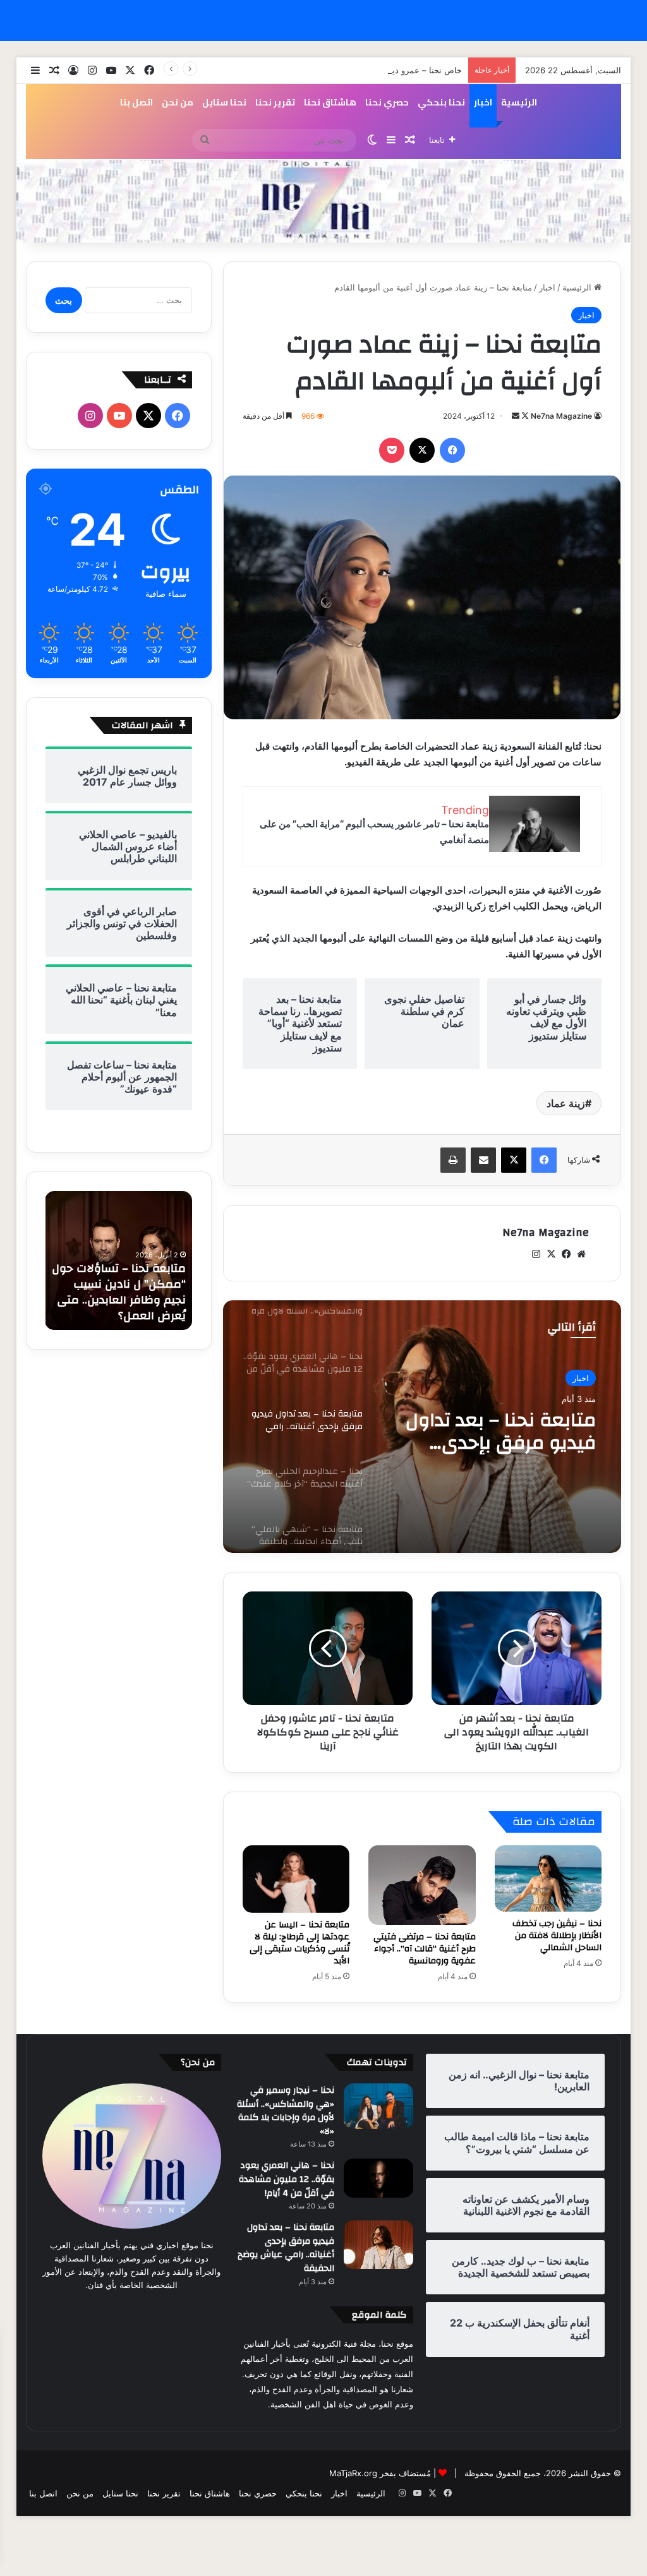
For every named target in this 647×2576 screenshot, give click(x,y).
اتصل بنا (136, 102)
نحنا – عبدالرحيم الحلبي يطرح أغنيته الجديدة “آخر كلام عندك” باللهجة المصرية (498, 1432)
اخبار (483, 102)
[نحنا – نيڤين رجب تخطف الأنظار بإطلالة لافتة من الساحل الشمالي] (548, 1879)
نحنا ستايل (224, 102)
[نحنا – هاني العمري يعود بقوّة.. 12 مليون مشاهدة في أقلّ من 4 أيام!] (378, 2178)
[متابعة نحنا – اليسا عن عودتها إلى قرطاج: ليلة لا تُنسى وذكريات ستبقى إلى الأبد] (296, 1879)
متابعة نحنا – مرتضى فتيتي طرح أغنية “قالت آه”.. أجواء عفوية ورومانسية (425, 1949)
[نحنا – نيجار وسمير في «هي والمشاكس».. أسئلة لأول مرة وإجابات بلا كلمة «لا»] (378, 2106)
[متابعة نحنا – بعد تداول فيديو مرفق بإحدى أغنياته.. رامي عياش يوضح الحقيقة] (378, 2245)
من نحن (178, 102)
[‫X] (422, 450)
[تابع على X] (524, 416)
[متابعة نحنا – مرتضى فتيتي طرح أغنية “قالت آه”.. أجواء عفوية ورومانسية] (422, 1885)
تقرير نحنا (275, 102)
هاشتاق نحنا (330, 102)
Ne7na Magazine (561, 416)
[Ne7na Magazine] (324, 201)
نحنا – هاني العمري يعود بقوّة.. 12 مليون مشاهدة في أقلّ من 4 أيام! (287, 2179)
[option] (422, 1427)
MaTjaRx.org (353, 2473)
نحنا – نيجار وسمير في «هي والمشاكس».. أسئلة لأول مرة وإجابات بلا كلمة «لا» (286, 2111)
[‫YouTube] (119, 416)
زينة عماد (566, 1103)
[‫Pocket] (392, 450)
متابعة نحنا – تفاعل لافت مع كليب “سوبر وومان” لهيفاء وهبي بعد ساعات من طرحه (123, 1292)
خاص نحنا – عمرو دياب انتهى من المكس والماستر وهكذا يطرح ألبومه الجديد (329, 70)
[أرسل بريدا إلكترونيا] (516, 416)
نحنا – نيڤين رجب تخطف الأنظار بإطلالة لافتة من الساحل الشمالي (557, 1936)
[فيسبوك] (452, 450)
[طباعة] (453, 1160)
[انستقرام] (536, 1254)
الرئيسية (519, 102)
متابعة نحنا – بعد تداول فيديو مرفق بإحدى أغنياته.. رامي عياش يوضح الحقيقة (286, 2248)
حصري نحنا (387, 102)
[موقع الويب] (581, 1254)
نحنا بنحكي (441, 102)
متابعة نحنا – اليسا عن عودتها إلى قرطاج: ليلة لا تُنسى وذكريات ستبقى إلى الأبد (299, 1943)
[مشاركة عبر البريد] (483, 1160)
